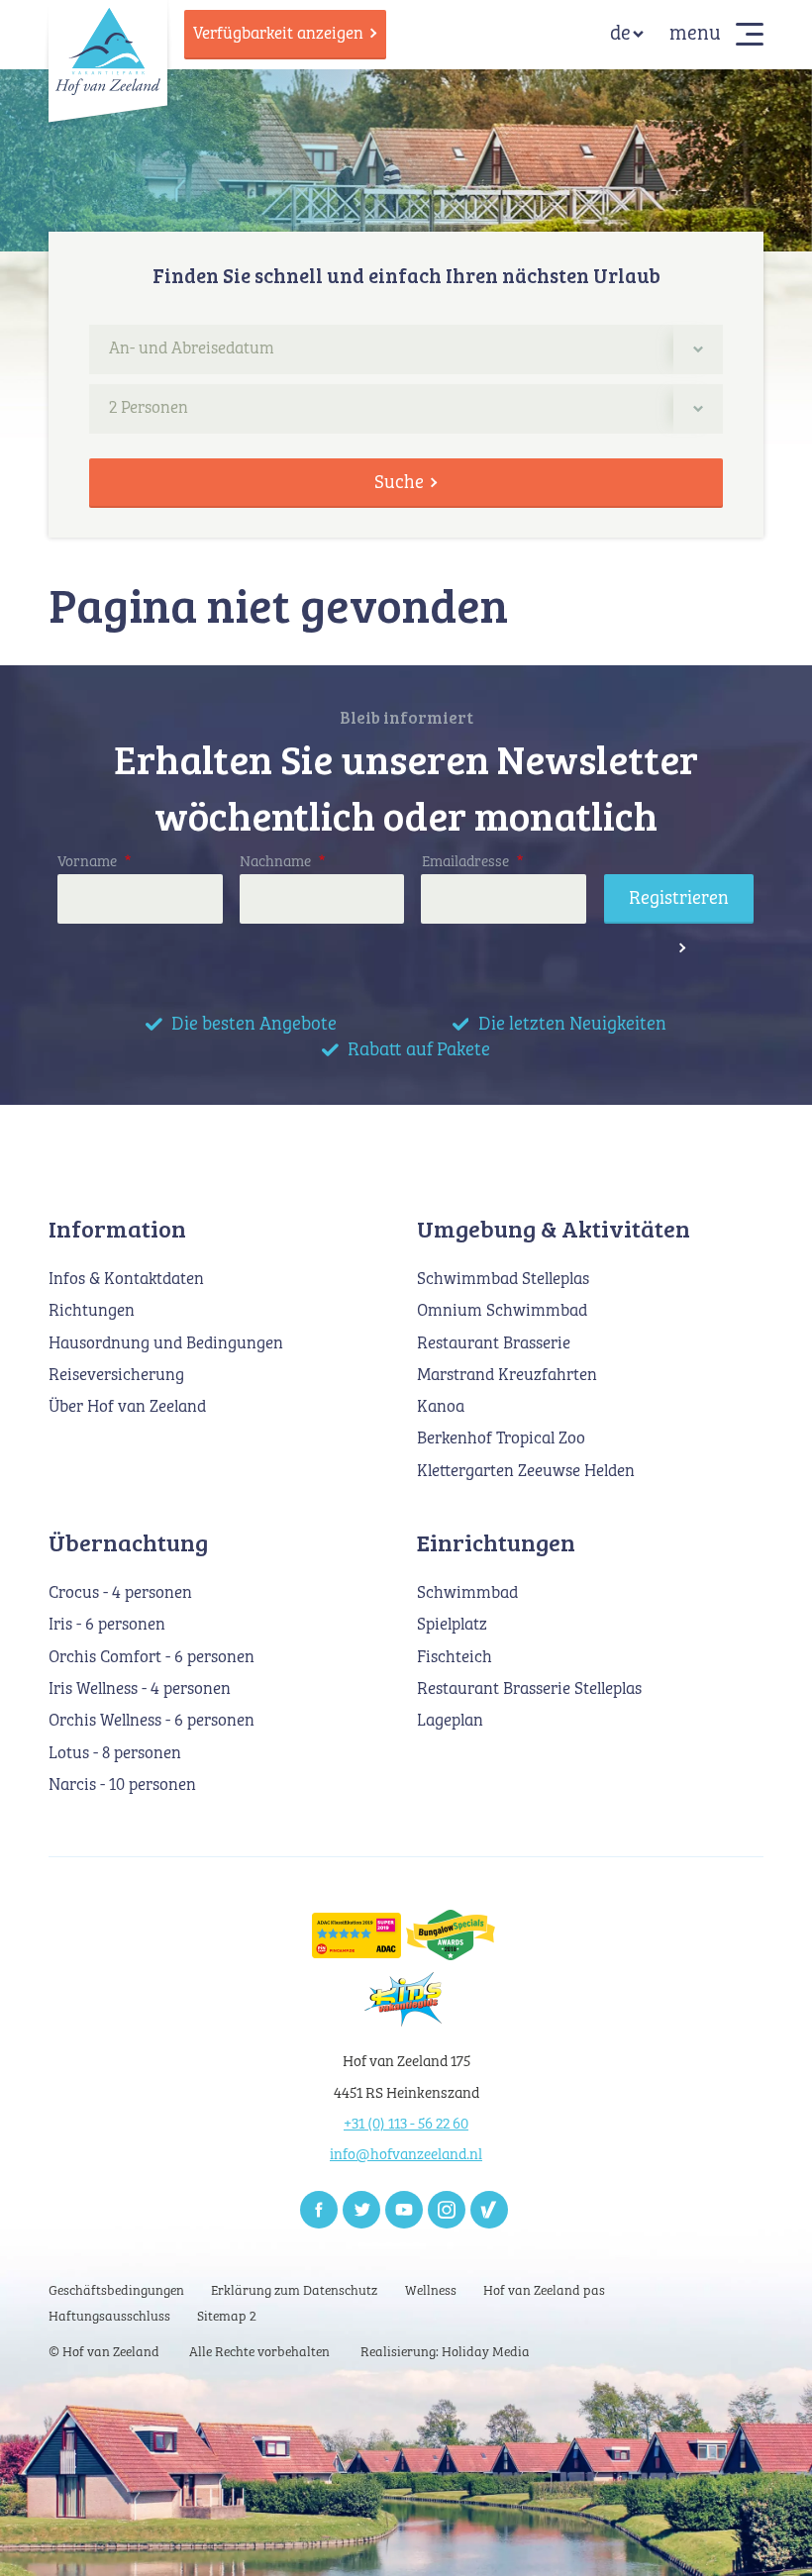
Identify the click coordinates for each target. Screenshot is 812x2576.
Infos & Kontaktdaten (126, 1280)
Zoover (489, 2210)
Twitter (361, 2210)
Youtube (404, 2210)
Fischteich (455, 1658)
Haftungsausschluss (109, 2317)
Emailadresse (472, 862)
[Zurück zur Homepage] (108, 50)
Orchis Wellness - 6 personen (152, 1721)
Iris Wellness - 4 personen (140, 1689)
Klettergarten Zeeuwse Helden (526, 1472)
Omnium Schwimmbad (502, 1311)
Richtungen (92, 1311)
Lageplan (450, 1721)
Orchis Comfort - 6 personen (152, 1658)
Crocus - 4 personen (120, 1593)
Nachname (282, 862)
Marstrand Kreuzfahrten (507, 1376)
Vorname (94, 862)
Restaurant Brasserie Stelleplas (529, 1689)
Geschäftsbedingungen (116, 2291)
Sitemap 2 (227, 2317)
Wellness (431, 2291)
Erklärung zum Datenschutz (294, 2291)
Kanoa (441, 1407)
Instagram (447, 2210)
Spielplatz (452, 1625)
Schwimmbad (467, 1593)
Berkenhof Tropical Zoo (501, 1439)
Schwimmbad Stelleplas (503, 1280)
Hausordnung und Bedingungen (166, 1344)
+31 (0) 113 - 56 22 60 (406, 2124)
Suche (399, 483)
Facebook (319, 2210)
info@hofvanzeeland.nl (406, 2155)
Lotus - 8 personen (115, 1754)
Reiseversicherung (116, 1376)
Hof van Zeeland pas (544, 2291)
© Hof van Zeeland (104, 2353)
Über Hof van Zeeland (127, 1407)
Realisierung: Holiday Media (445, 2353)
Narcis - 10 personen (122, 1785)
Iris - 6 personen (107, 1625)
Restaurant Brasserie (494, 1344)
